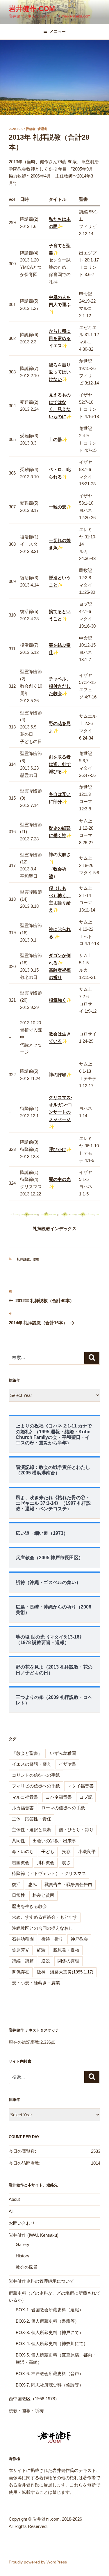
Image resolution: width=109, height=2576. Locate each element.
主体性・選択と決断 (32, 1830)
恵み (33, 1884)
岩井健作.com (32, 9)
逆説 (46, 1961)
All (11, 2211)
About (14, 2199)
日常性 (18, 1895)
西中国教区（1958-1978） (34, 2399)
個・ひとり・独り (76, 1830)
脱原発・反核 (66, 1950)
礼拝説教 (23, 1259)
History (23, 2256)
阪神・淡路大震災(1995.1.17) (65, 1972)
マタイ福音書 (81, 1786)
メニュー (58, 31)
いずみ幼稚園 (63, 1753)
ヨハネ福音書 (59, 1797)
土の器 (55, 439)
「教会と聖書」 (27, 1753)
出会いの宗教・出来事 (54, 1841)
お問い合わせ (22, 2223)
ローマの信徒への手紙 (63, 1808)
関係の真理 (68, 1961)
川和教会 (46, 1863)
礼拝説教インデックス (55, 1229)
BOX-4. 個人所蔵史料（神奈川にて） (52, 2344)
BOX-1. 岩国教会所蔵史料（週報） (50, 2310)
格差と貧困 (43, 1895)
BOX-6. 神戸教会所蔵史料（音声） (50, 2374)
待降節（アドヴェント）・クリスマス (49, 1873)
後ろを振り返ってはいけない (60, 372)
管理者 (42, 129)
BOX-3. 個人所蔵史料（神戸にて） (50, 2332)
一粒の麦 (58, 507)
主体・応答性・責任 (32, 1819)
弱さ (66, 1863)
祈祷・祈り (52, 1939)
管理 (36, 1259)
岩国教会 (21, 1863)
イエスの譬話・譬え (32, 1764)
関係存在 (21, 1972)
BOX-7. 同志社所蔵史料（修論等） (50, 2385)
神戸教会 (79, 1939)
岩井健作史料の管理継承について (41, 2281)
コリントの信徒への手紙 (36, 1775)
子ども (48, 1851)
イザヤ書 (67, 1764)
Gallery (23, 2244)
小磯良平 (87, 1851)
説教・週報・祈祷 (26, 2411)
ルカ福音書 (23, 1808)
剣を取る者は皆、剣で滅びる (60, 764)
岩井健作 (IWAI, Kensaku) (34, 2235)
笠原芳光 (21, 1950)
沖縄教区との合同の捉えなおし (42, 1928)
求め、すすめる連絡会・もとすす (45, 1917)
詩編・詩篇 (23, 1961)
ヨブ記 (86, 1797)
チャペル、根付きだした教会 (60, 686)
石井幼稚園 (23, 1939)
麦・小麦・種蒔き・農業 (36, 1983)
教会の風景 (27, 2267)
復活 (16, 1884)
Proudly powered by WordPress (38, 2562)
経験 (41, 1950)
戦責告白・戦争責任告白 (68, 1884)
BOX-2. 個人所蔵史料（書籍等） (47, 2321)
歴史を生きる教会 (29, 1906)
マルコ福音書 (25, 1797)
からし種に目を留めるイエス (60, 338)
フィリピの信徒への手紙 (36, 1786)
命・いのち (23, 1851)
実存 (66, 1851)
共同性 (18, 1841)
